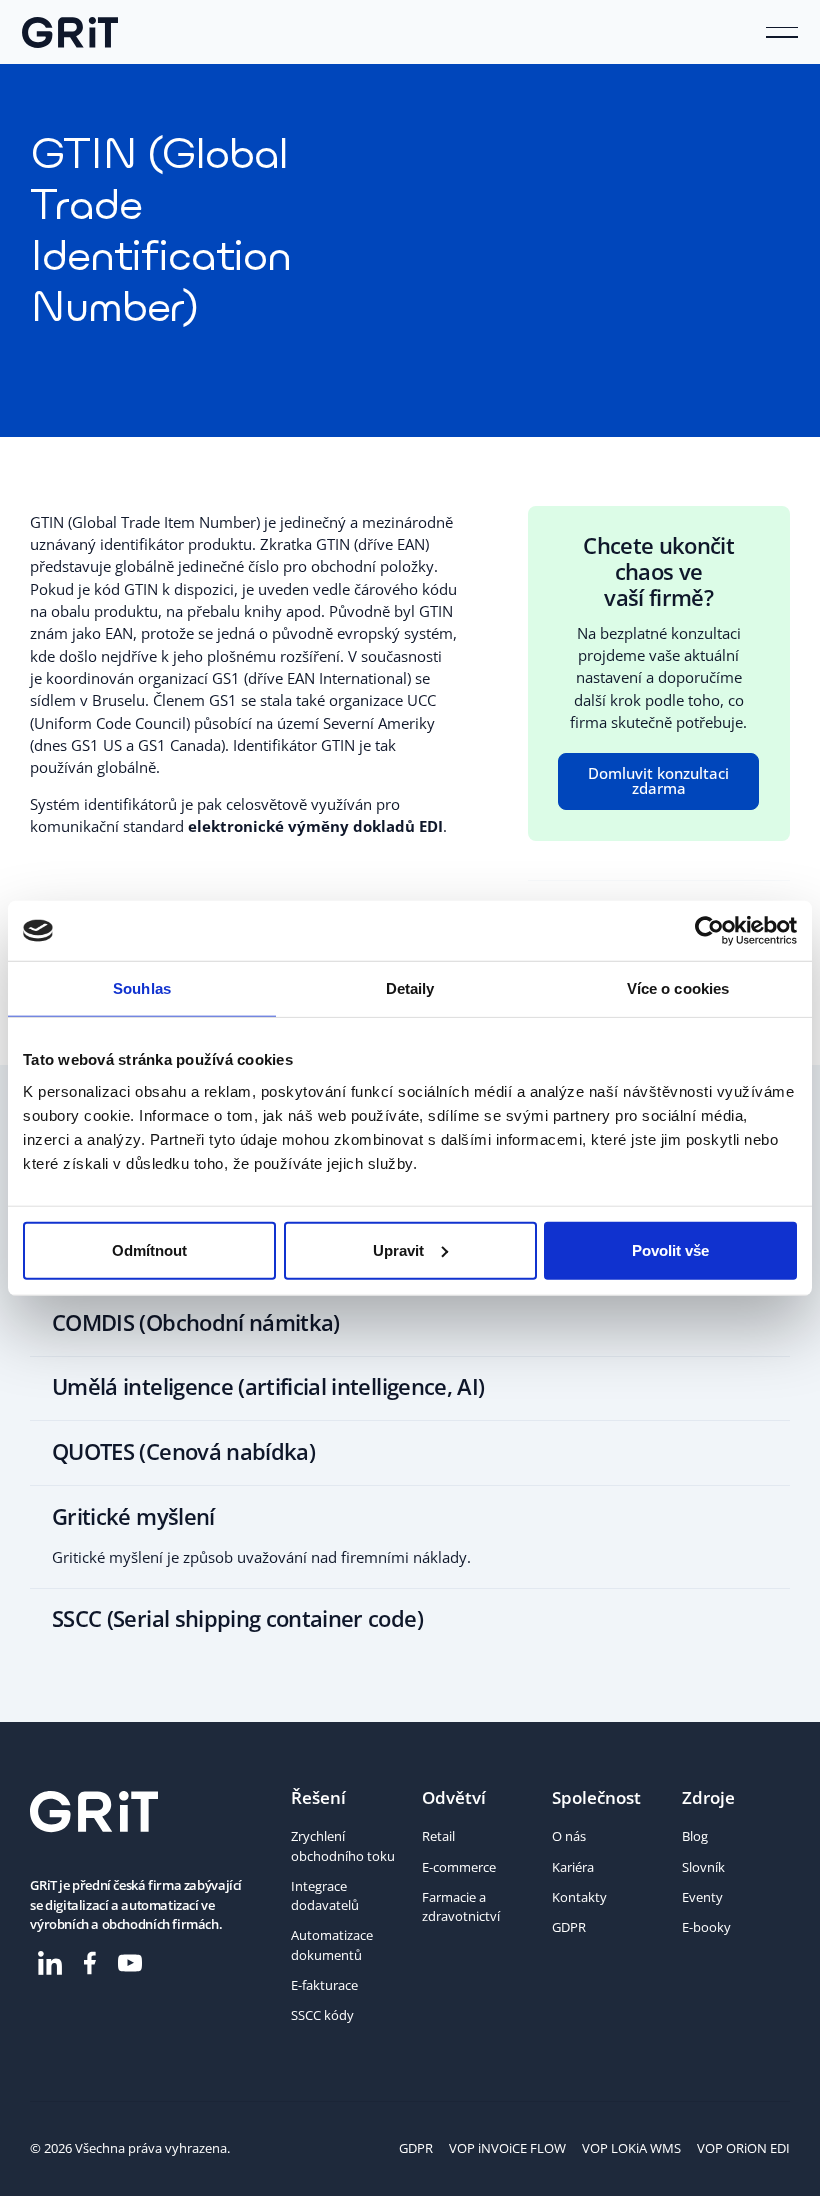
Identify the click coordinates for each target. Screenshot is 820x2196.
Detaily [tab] (410, 988)
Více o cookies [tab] (678, 988)
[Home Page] (70, 32)
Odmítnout (149, 1249)
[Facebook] (90, 1963)
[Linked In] (50, 1963)
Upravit (398, 1249)
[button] (782, 32)
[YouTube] (130, 1963)
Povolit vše (670, 1249)
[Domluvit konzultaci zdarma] (658, 781)
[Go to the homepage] (94, 1811)
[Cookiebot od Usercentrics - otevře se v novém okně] (709, 931)
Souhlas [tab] (142, 988)
